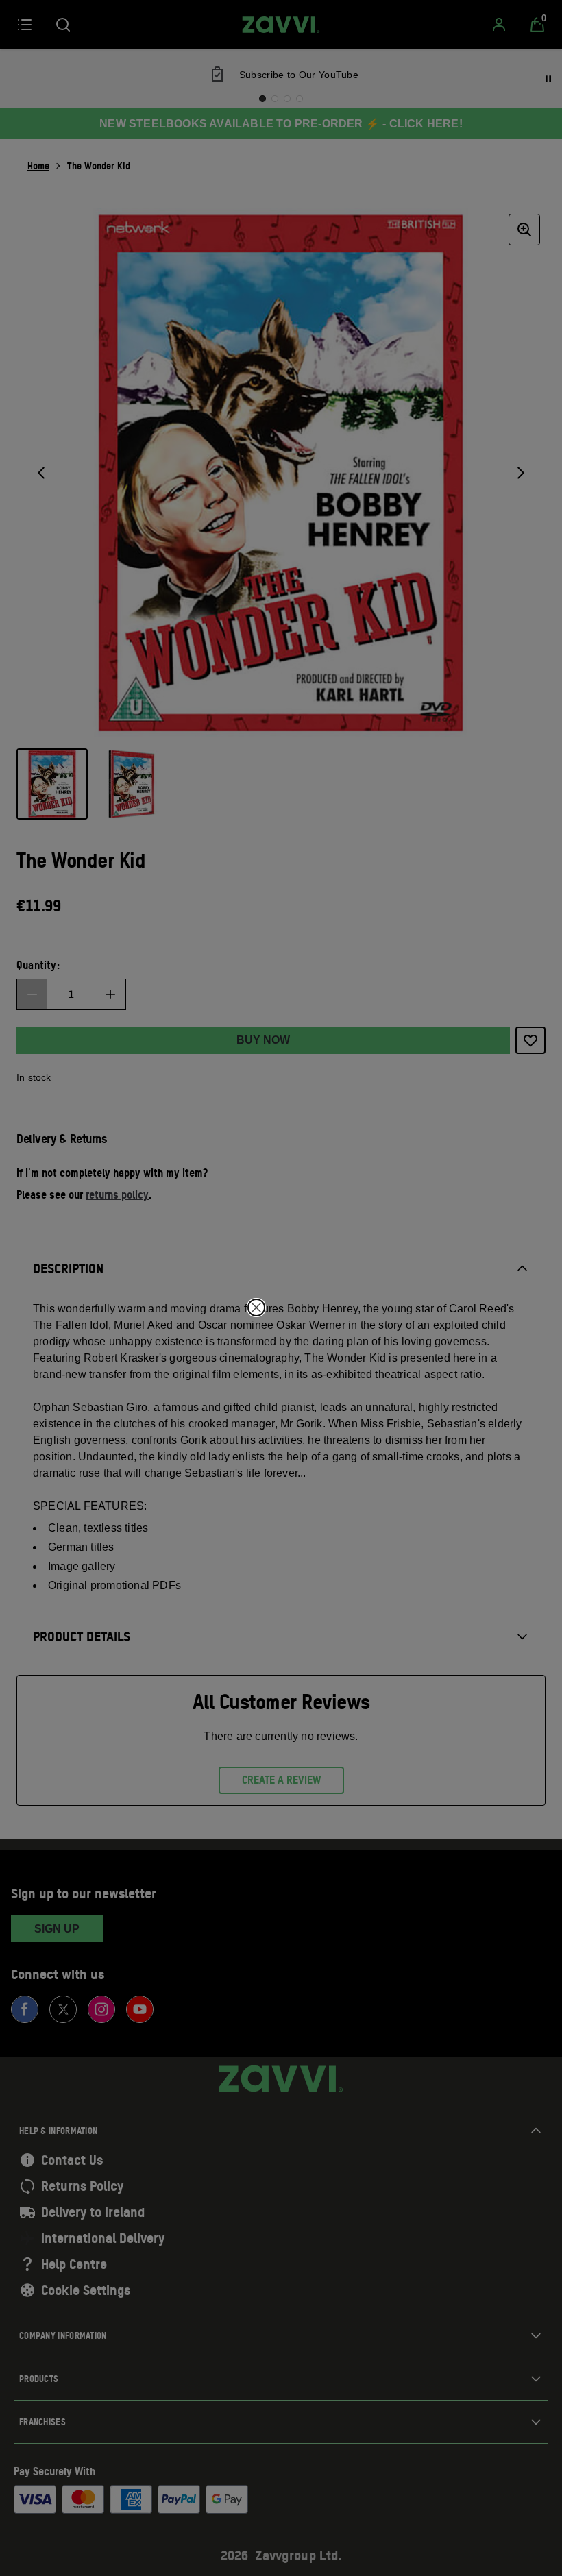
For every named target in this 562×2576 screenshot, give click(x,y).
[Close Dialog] (256, 1308)
